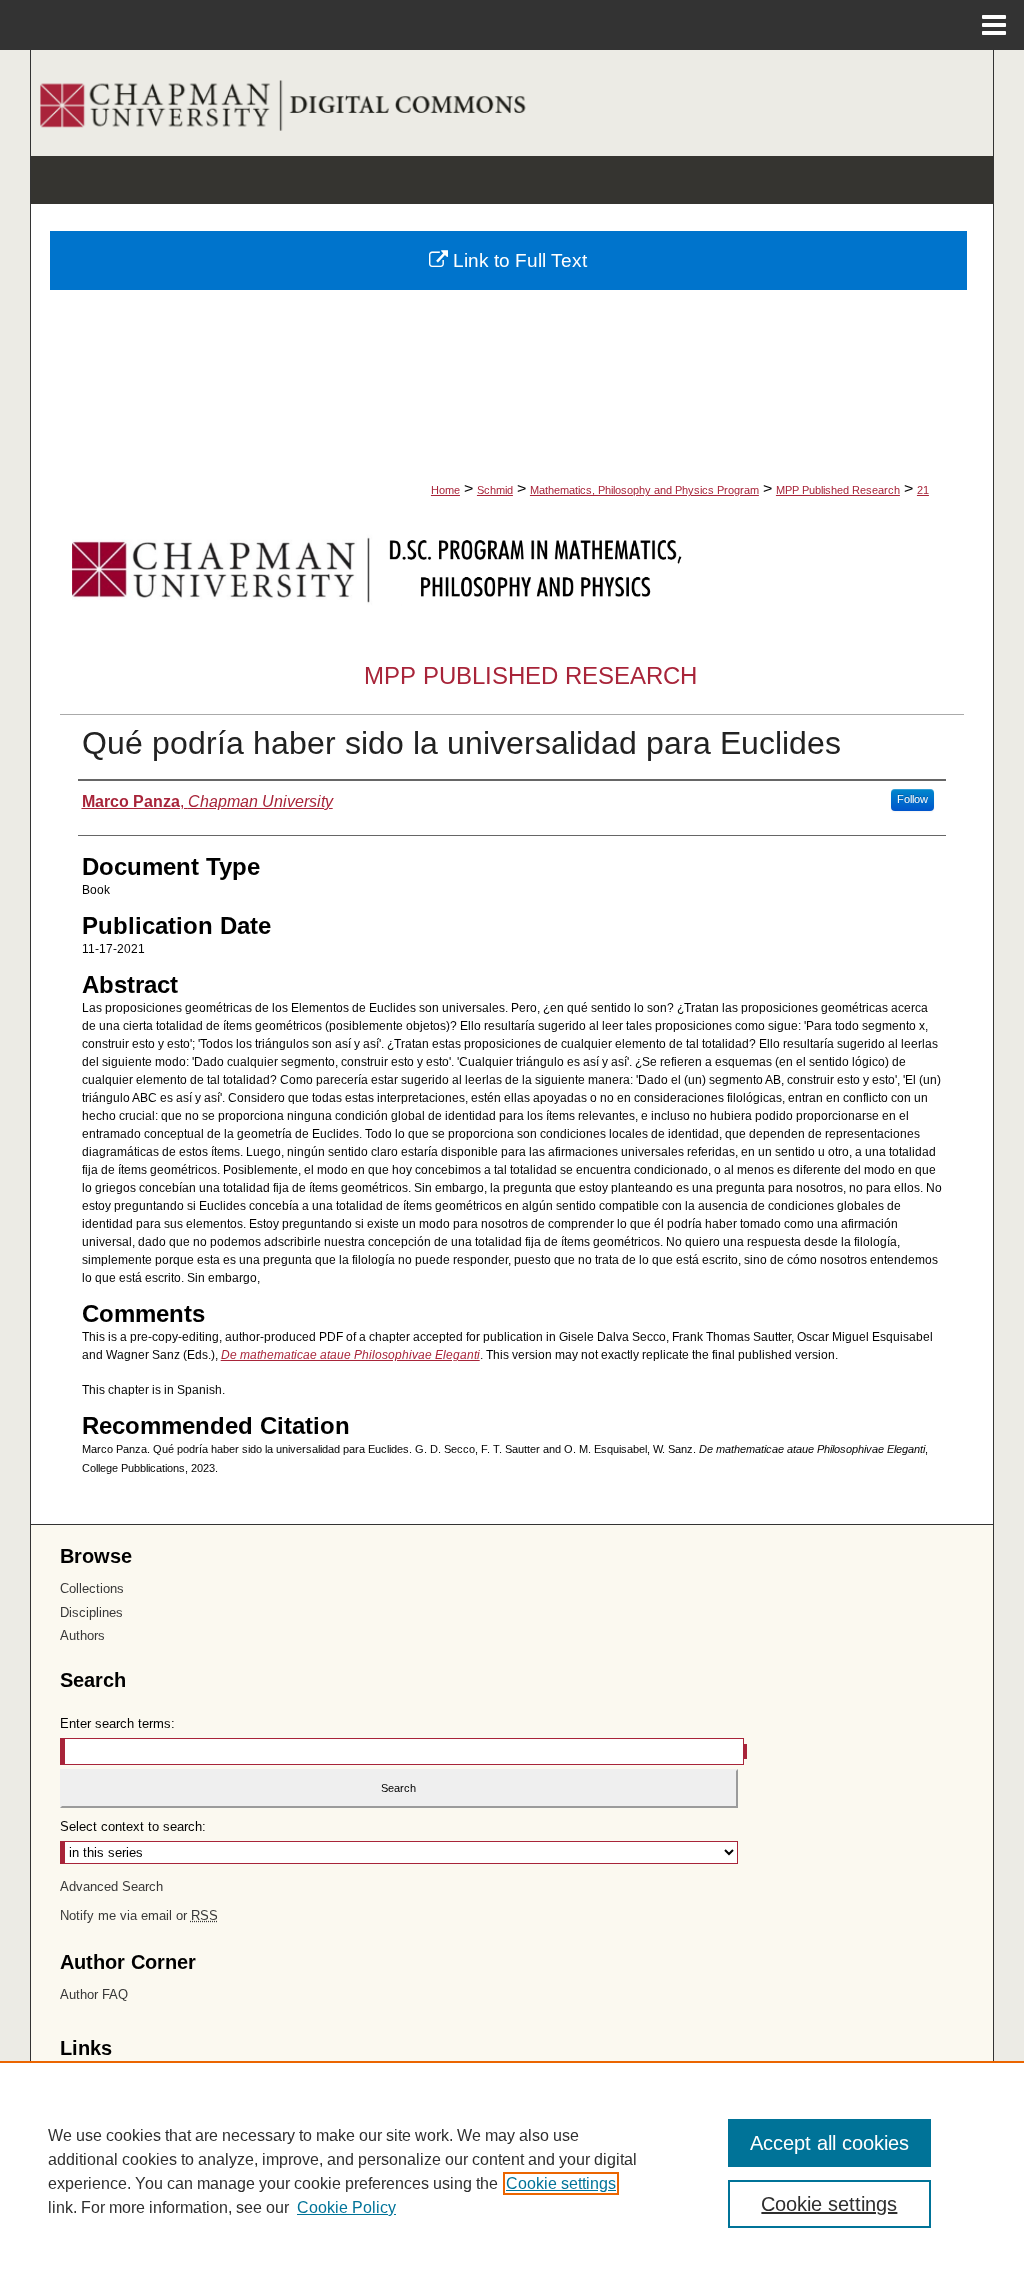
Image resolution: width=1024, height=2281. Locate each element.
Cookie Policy (346, 2207)
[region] (512, 2171)
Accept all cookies (829, 2143)
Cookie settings (561, 2183)
